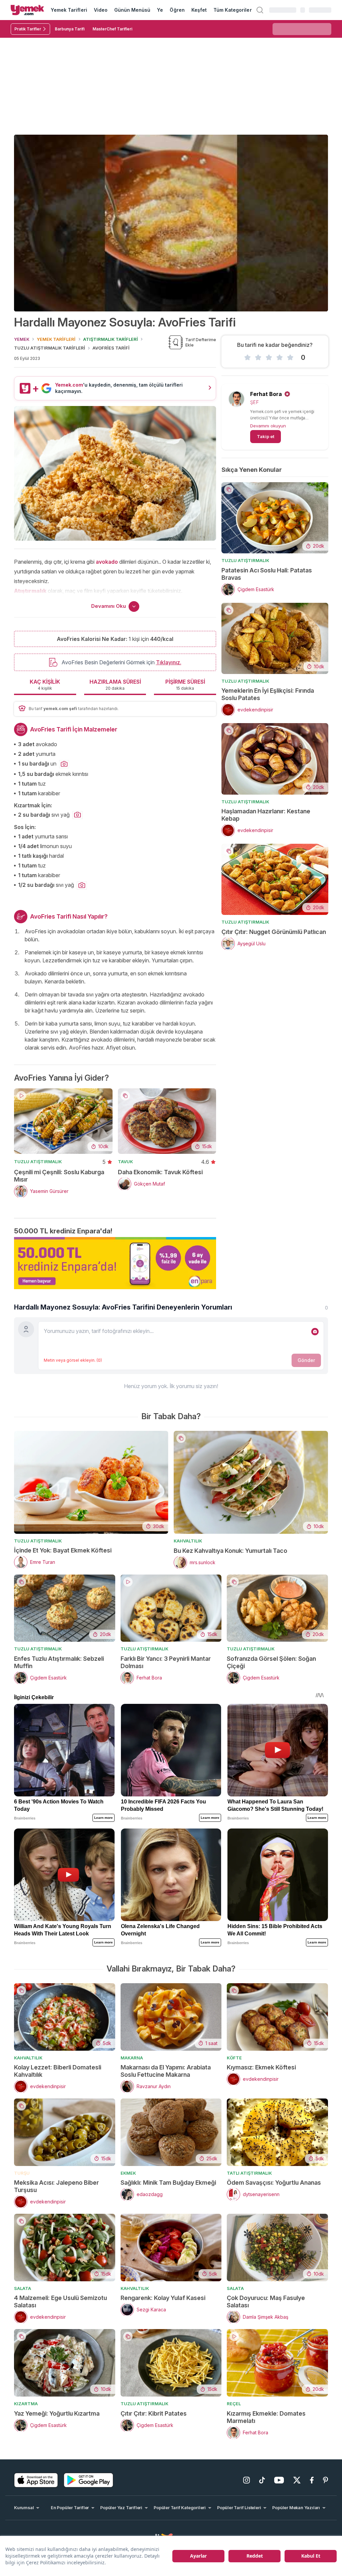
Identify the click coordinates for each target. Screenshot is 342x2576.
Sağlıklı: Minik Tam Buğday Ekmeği (168, 2183)
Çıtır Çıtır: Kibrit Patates (154, 2413)
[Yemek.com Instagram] (246, 2480)
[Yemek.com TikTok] (262, 2480)
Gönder (306, 1360)
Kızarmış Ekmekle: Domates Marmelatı (266, 2417)
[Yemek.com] (27, 10)
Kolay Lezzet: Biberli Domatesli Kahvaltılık (58, 2071)
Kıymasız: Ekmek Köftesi (261, 2067)
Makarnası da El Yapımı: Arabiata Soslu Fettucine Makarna (166, 2071)
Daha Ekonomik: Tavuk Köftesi (160, 1172)
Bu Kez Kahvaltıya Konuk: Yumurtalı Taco (230, 1551)
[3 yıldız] (269, 358)
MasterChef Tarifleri (112, 29)
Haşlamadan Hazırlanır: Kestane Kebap (266, 815)
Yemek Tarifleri (69, 10)
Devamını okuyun (268, 426)
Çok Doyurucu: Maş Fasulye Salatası (266, 2301)
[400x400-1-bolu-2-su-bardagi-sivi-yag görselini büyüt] (82, 886)
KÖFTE (234, 2058)
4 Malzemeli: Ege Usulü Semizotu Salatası (60, 2301)
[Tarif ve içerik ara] (260, 10)
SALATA (23, 2288)
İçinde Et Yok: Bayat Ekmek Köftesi (63, 1550)
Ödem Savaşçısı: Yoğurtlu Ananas (274, 2183)
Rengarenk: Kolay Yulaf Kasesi (163, 2298)
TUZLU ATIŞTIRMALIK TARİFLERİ (50, 348)
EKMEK (128, 2173)
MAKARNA (132, 2058)
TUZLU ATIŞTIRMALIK (38, 1162)
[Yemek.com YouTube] (279, 2480)
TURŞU (22, 2173)
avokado (107, 562)
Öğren (177, 10)
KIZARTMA (26, 2404)
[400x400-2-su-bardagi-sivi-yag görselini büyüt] (77, 815)
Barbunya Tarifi (70, 29)
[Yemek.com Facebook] (312, 2480)
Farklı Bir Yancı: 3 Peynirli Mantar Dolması (166, 1662)
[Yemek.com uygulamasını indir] (36, 2480)
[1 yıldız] (247, 358)
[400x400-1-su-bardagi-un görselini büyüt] (64, 764)
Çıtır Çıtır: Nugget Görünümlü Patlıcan (274, 932)
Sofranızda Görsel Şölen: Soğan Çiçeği (271, 1662)
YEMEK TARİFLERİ (56, 339)
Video (101, 10)
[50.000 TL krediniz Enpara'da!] (115, 1263)
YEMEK (22, 339)
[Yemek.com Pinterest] (325, 2480)
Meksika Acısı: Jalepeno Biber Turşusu (56, 2186)
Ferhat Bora (266, 394)
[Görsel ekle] (315, 1332)
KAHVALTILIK (188, 1541)
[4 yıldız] (280, 358)
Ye (160, 10)
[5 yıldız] (290, 358)
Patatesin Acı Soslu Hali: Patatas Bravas (267, 574)
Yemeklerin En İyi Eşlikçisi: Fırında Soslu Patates (268, 694)
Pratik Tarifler (28, 29)
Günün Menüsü (132, 10)
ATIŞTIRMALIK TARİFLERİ (111, 339)
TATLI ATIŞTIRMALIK (249, 2173)
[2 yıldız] (258, 358)
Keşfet (199, 10)
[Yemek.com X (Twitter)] (297, 2480)
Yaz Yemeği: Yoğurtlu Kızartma (57, 2413)
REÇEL (234, 2404)
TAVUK (125, 1162)
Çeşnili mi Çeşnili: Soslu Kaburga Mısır (59, 1176)
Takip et (266, 436)
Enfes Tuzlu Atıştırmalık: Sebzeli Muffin (59, 1662)
